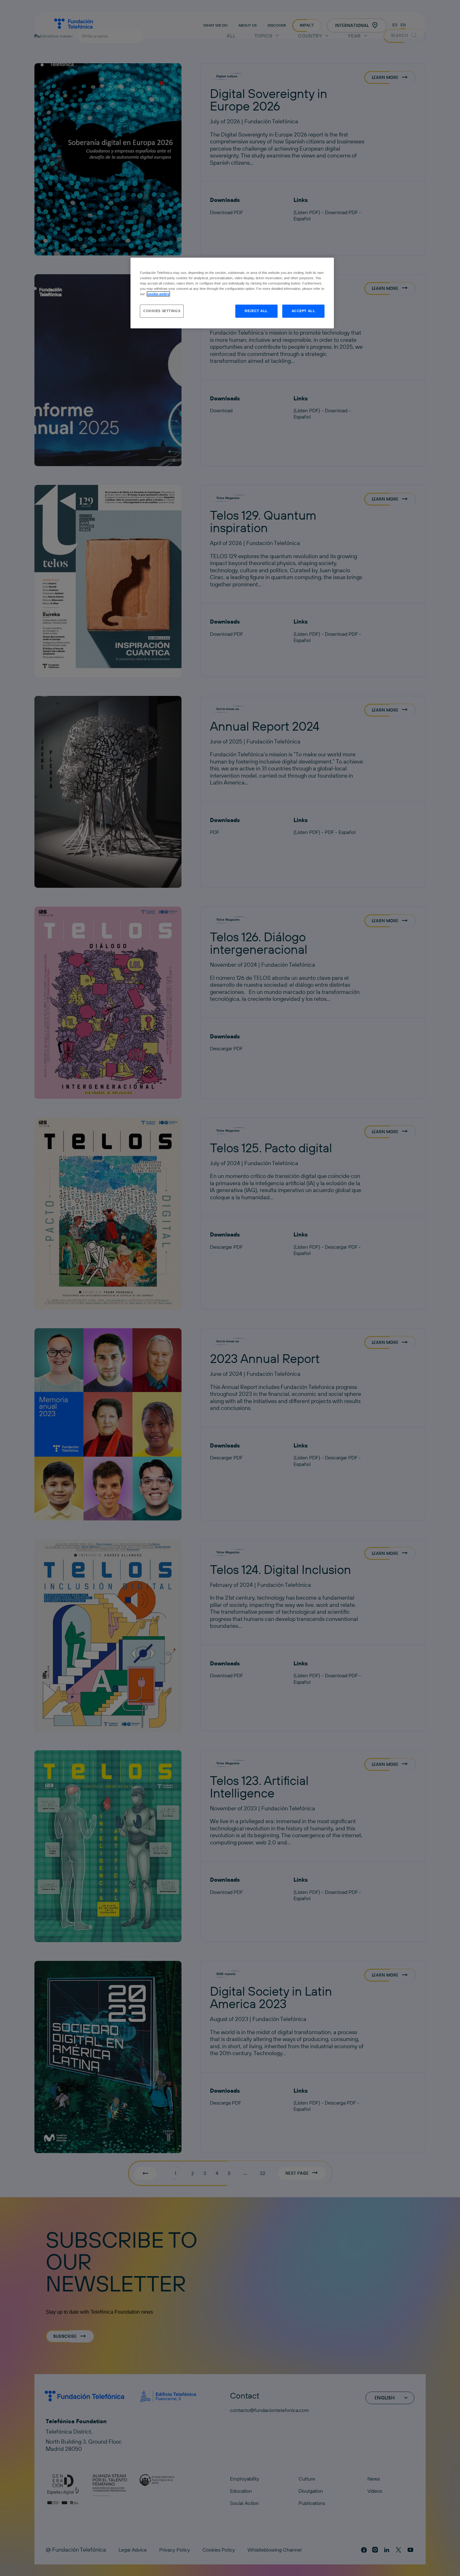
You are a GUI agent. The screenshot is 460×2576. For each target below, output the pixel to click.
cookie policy (158, 294)
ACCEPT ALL (304, 311)
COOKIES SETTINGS (162, 311)
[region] (232, 293)
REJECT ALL (256, 311)
